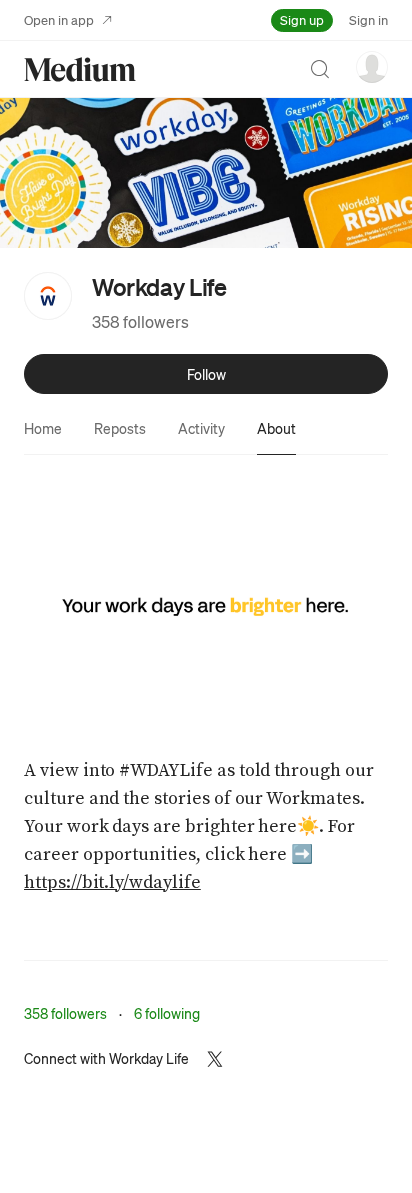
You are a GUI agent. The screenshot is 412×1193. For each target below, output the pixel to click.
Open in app (59, 19)
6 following (167, 1013)
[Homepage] (80, 69)
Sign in (368, 19)
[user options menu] (372, 67)
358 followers (140, 321)
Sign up (302, 19)
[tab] (43, 428)
